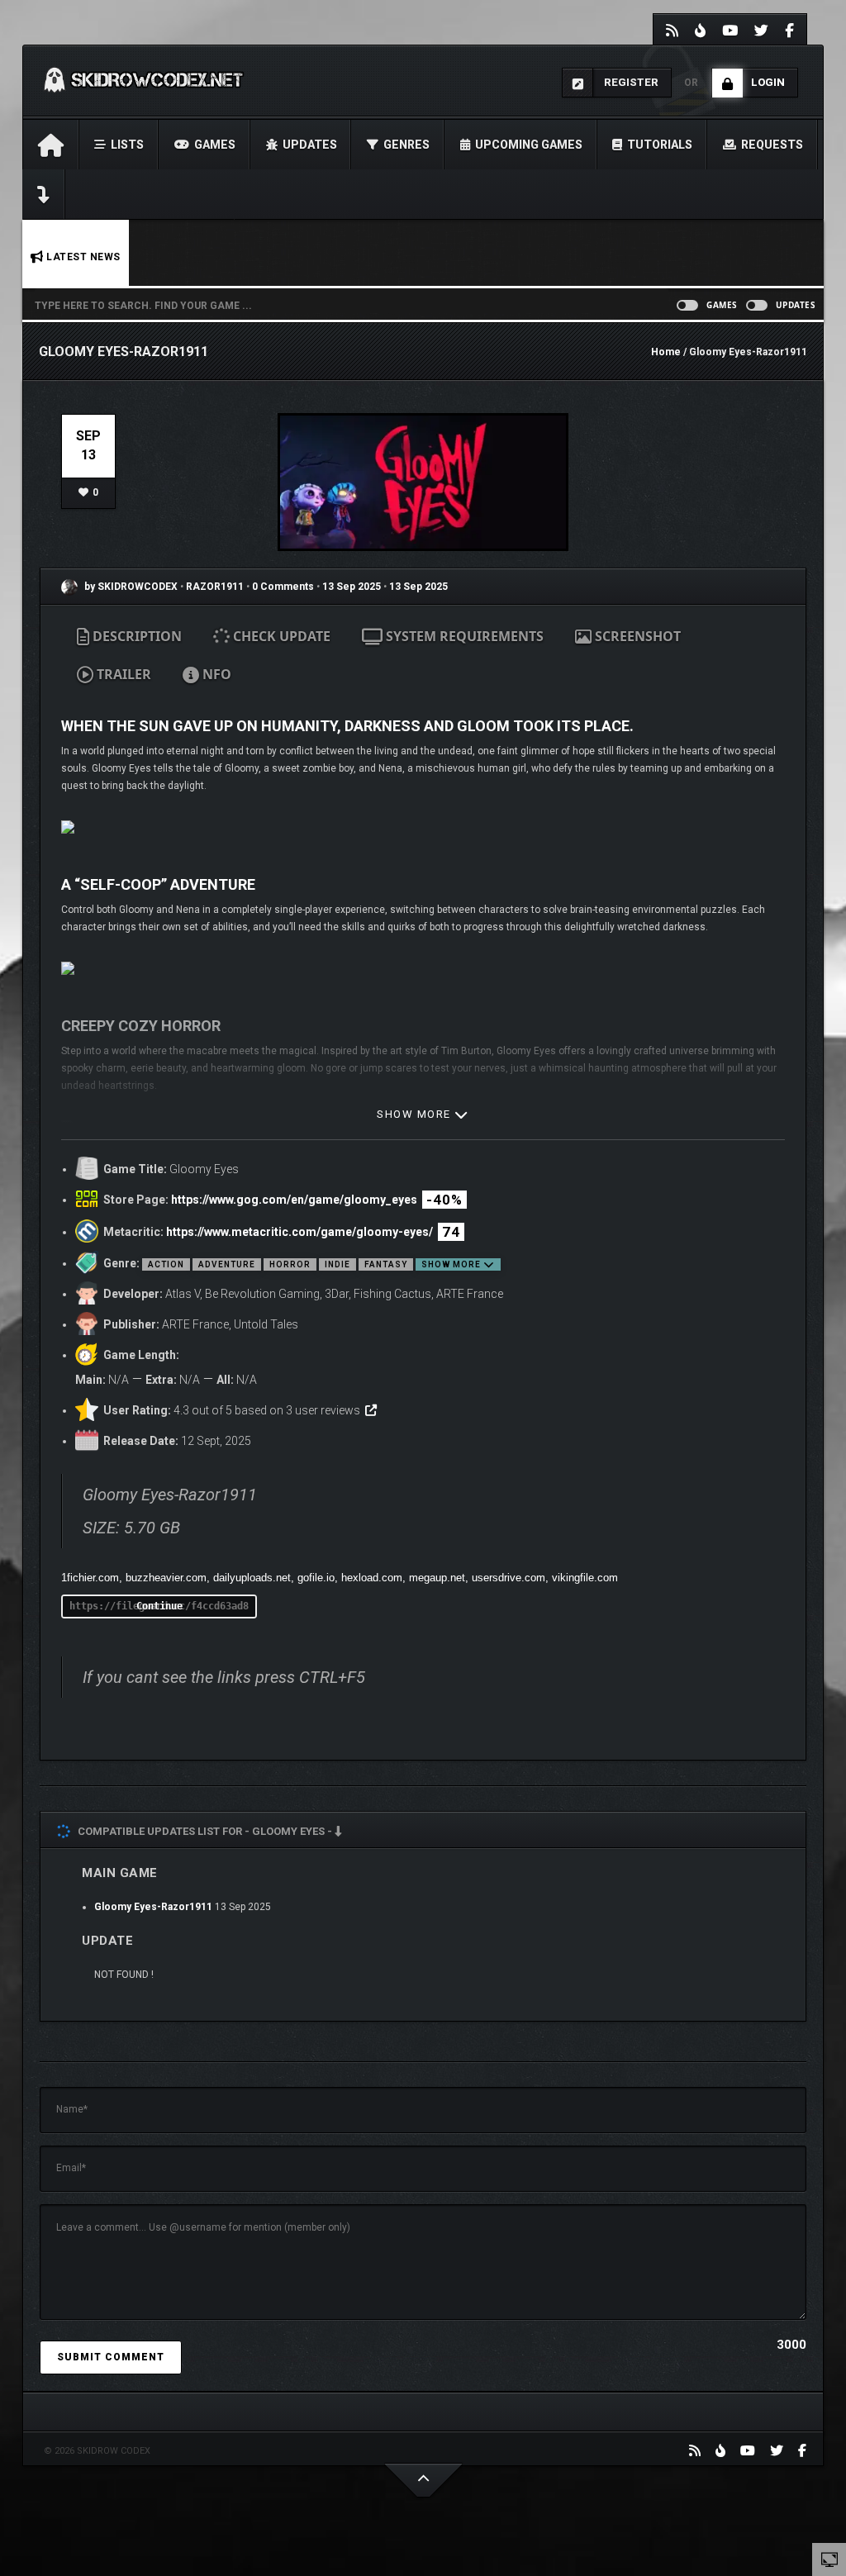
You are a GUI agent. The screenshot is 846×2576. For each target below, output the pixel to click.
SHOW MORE (416, 1114)
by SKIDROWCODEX (130, 587)
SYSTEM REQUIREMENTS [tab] (463, 636)
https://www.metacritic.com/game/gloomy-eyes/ (299, 1232)
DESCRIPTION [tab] (135, 636)
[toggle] (829, 2559)
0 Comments (283, 587)
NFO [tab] (215, 674)
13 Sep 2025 (352, 587)
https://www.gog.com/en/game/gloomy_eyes (294, 1200)
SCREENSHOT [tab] (636, 636)
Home (666, 352)
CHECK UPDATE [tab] (280, 636)
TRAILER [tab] (122, 674)
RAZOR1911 (216, 587)
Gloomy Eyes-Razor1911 (153, 1907)
